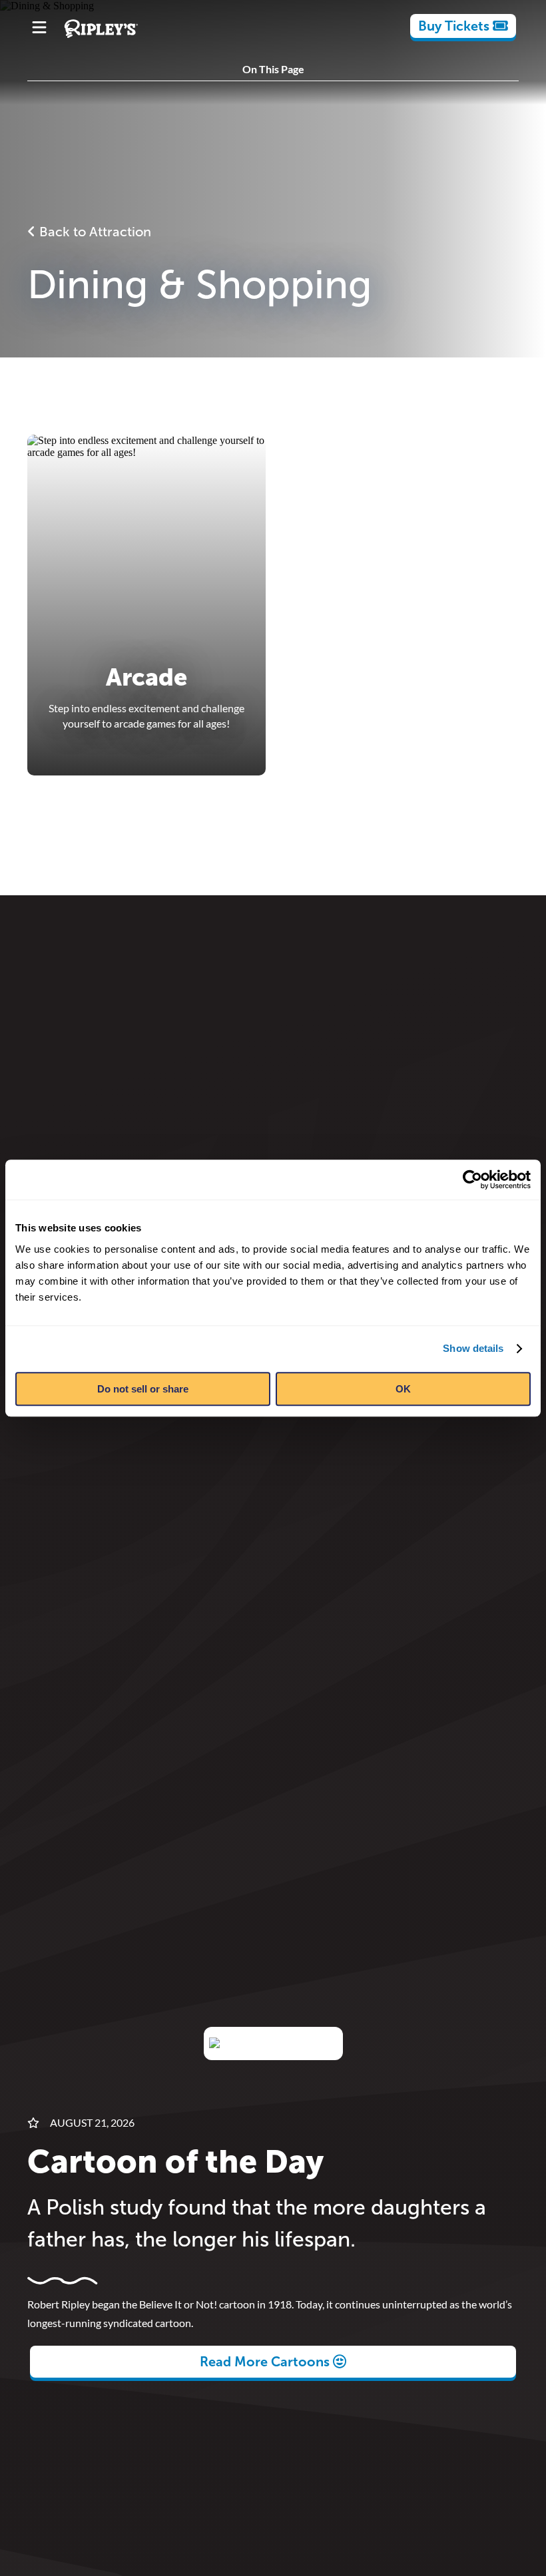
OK (403, 1389)
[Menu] (39, 29)
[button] (273, 605)
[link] (463, 26)
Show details (473, 1348)
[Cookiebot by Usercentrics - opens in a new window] (472, 1180)
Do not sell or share (143, 1389)
